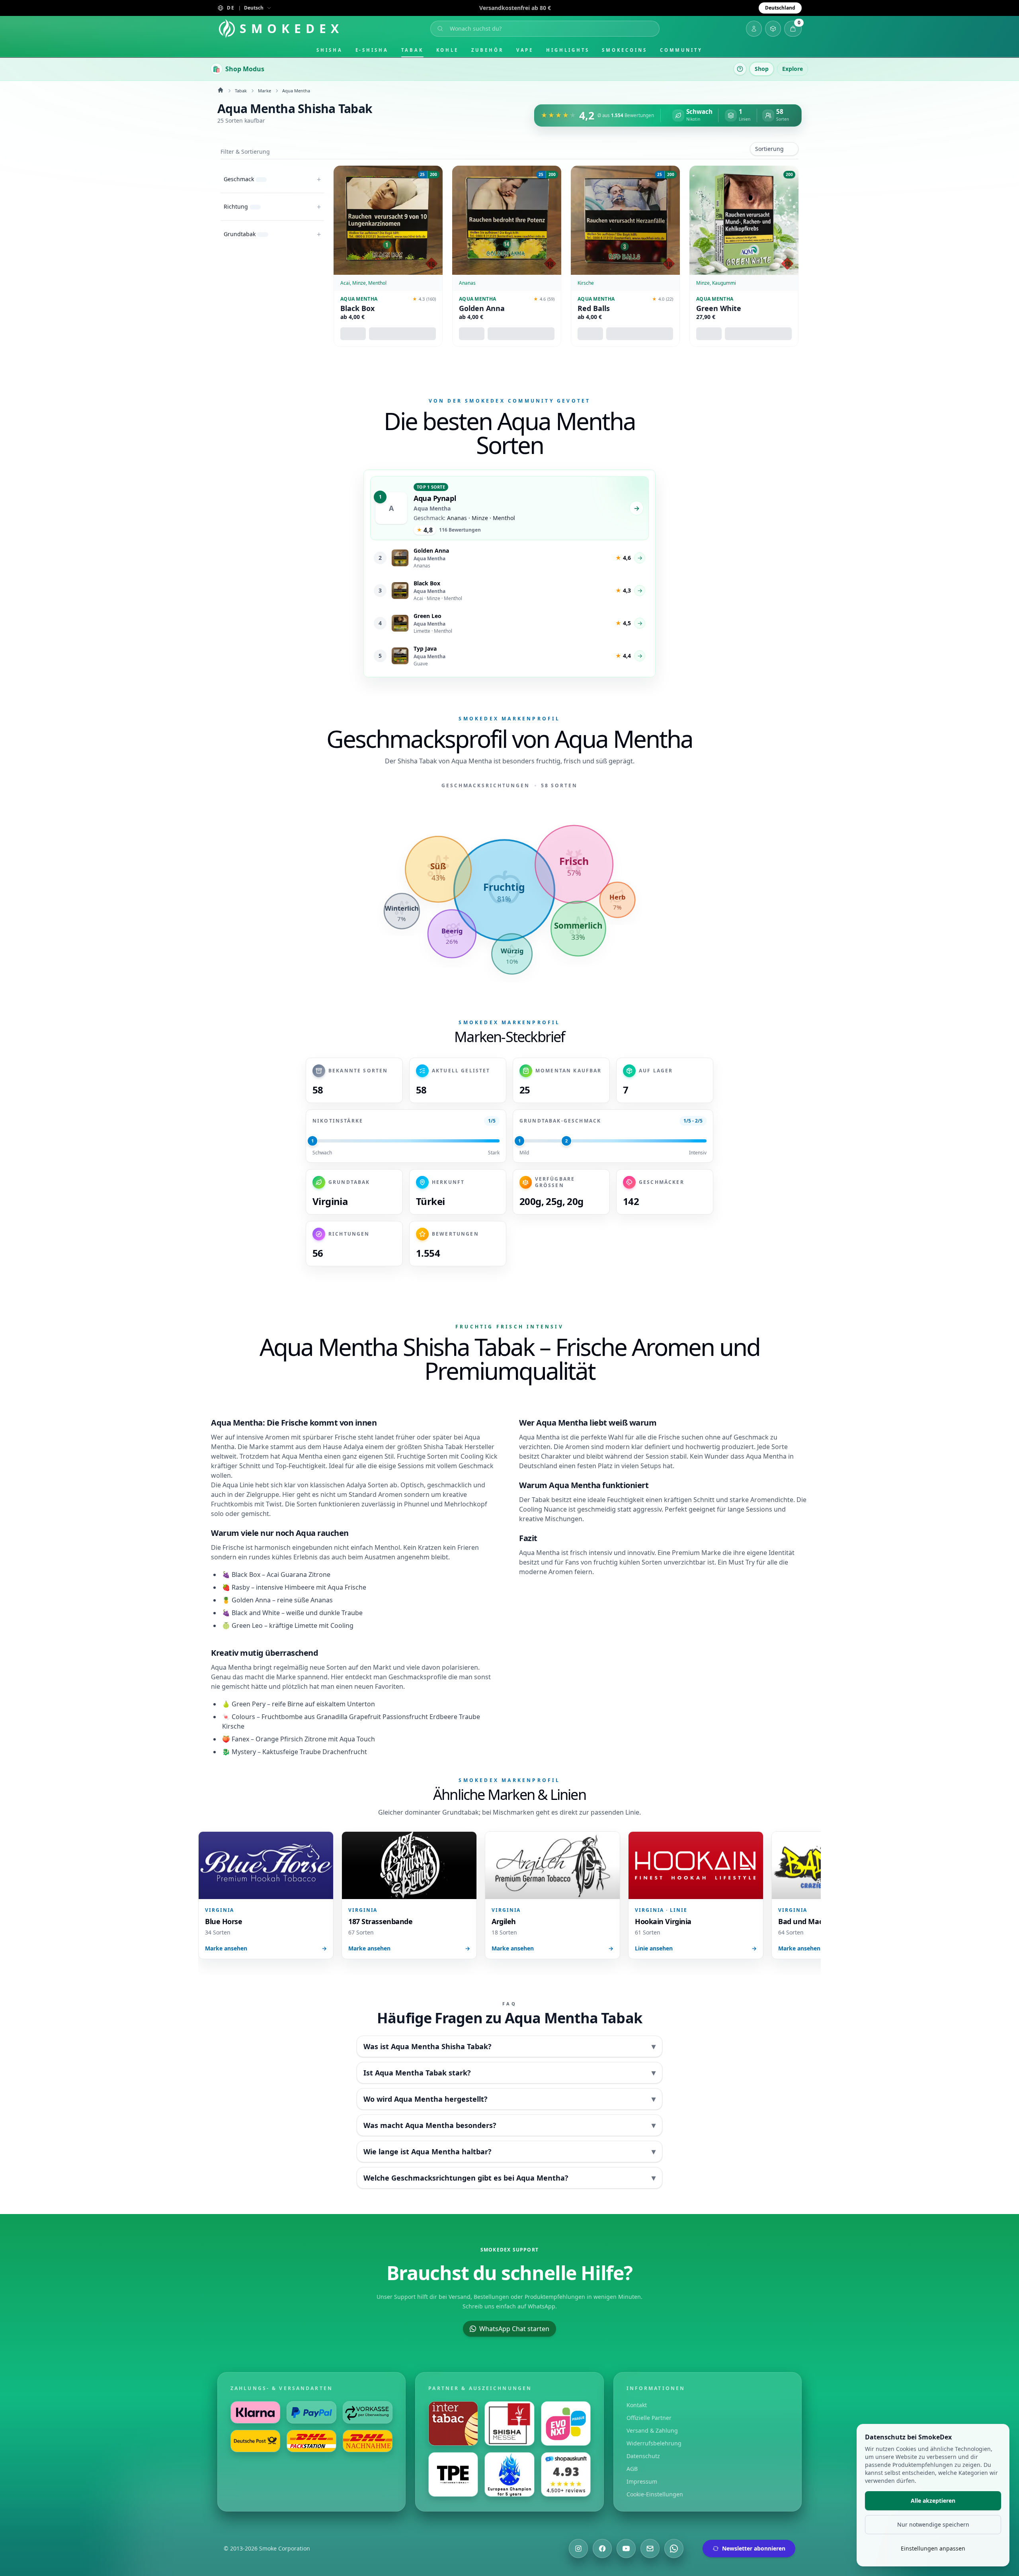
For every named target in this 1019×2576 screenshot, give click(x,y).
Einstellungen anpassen (933, 2548)
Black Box (357, 308)
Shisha (330, 50)
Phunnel (417, 1504)
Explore (793, 69)
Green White (719, 308)
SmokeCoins (624, 50)
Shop (762, 69)
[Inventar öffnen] (773, 29)
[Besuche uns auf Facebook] (602, 2549)
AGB (632, 2469)
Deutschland (780, 8)
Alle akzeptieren (933, 2501)
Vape (525, 50)
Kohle (448, 50)
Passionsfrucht (405, 1717)
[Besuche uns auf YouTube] (626, 2549)
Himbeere (300, 1587)
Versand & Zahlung (652, 2430)
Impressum (642, 2481)
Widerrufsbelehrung (654, 2443)
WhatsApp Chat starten (514, 2329)
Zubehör (487, 50)
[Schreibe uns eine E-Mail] (650, 2549)
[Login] (754, 29)
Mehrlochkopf (466, 1504)
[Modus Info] (740, 69)
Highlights (568, 50)
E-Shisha (372, 50)
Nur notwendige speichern (933, 2524)
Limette (306, 1625)
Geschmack (476, 1466)
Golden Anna (482, 308)
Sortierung (769, 149)
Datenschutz (643, 2456)
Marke (265, 91)
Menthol (387, 1547)
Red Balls (594, 308)
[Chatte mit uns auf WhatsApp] (674, 2549)
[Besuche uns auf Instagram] (578, 2549)
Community (681, 50)
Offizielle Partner (649, 2418)
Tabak (412, 50)
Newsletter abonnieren (754, 2548)
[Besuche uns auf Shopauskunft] (566, 2474)
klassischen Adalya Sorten (349, 1485)
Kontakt (637, 2405)
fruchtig (606, 1562)
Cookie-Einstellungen (655, 2494)
